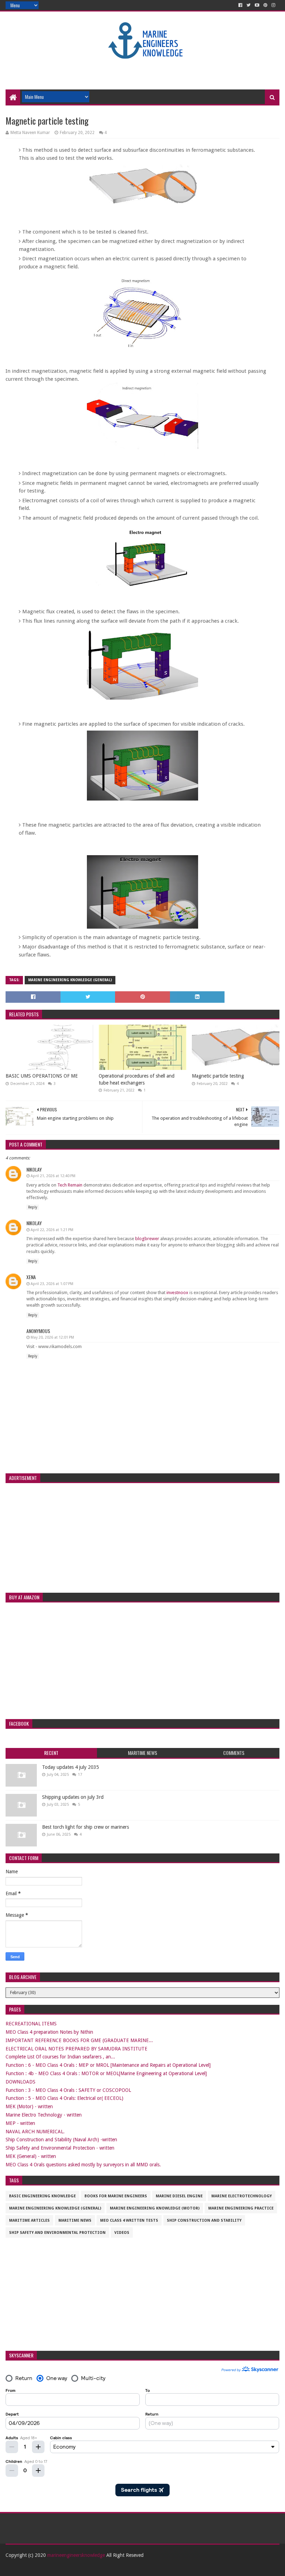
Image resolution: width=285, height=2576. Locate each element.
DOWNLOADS (21, 2082)
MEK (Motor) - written (29, 2106)
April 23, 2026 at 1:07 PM (52, 1284)
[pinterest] (265, 5)
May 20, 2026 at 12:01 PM (52, 1337)
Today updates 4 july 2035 (71, 1767)
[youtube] (257, 5)
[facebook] (240, 5)
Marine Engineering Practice (241, 2208)
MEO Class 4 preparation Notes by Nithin (49, 2032)
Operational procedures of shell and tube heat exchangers (137, 1079)
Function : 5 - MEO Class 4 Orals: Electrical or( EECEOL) (64, 2098)
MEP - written (20, 2123)
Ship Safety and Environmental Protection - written (60, 2148)
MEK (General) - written (31, 2156)
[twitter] (249, 5)
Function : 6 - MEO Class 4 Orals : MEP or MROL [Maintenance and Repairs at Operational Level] (108, 2065)
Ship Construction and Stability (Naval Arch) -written (61, 2140)
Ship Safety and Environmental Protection (57, 2233)
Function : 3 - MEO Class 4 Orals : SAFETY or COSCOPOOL (68, 2090)
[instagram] (273, 5)
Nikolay (34, 1169)
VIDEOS (122, 2233)
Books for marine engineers (116, 2196)
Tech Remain (70, 1185)
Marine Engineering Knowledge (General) (70, 980)
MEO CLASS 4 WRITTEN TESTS (129, 2220)
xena (31, 1277)
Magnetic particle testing (218, 1076)
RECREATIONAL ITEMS (31, 2024)
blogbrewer (147, 1239)
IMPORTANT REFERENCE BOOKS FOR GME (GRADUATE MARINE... (79, 2040)
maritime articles (29, 2220)
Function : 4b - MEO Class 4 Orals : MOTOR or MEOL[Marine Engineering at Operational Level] (106, 2073)
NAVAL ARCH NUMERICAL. (35, 2132)
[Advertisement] (142, 67)
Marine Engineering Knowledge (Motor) (155, 2208)
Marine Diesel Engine (179, 2196)
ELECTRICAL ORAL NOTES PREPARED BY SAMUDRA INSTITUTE (76, 2049)
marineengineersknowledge (76, 2555)
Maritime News (75, 2220)
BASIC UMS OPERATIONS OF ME (42, 1076)
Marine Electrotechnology (242, 2196)
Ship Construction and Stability (204, 2220)
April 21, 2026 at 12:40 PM (53, 1176)
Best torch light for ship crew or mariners (85, 1827)
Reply (33, 1207)
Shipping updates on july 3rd (73, 1797)
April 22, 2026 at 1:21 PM (52, 1230)
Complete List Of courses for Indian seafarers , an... (60, 2057)
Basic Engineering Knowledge (42, 2196)
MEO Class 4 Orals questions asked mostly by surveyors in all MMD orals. (83, 2165)
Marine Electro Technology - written (44, 2115)
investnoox (177, 1293)
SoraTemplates (44, 2568)
